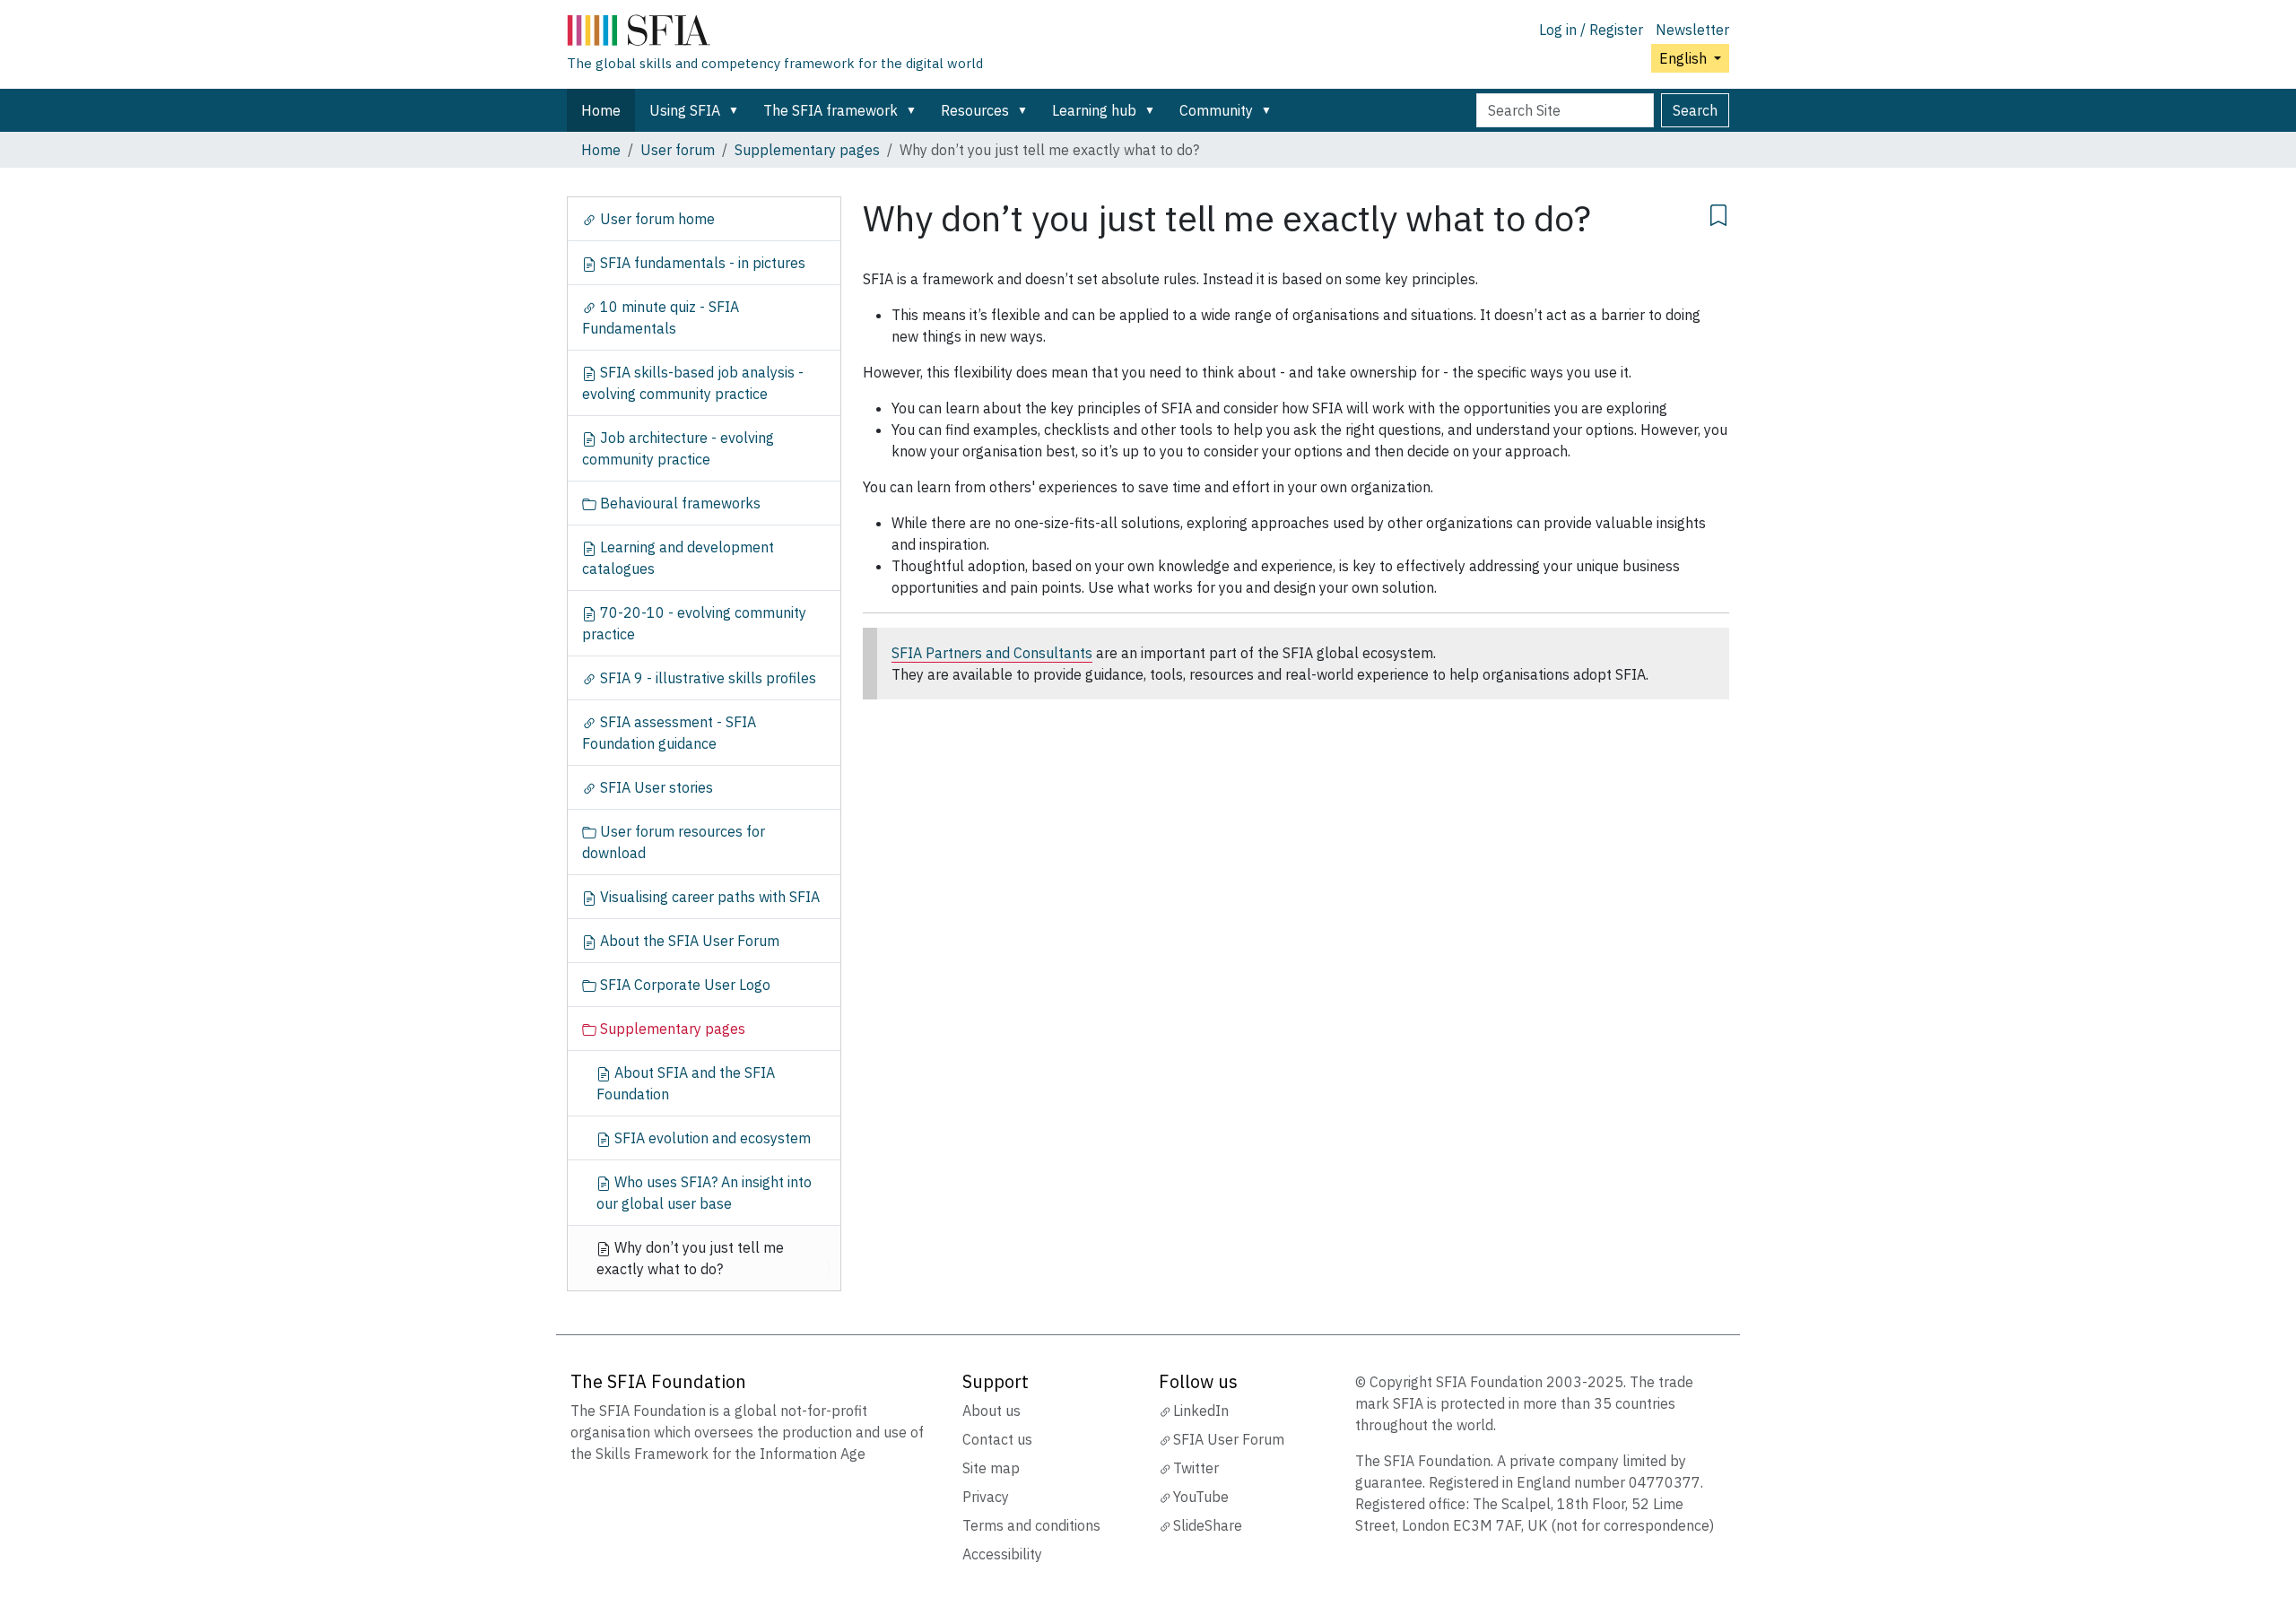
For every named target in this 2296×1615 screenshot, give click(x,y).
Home (601, 110)
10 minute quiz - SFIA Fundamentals (661, 317)
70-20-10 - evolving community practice (694, 623)
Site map (991, 1468)
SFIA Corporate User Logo (683, 985)
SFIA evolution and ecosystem (711, 1138)
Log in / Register (1591, 30)
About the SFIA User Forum (688, 941)
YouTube (1201, 1497)
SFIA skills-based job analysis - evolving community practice (693, 383)
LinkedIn (1201, 1411)
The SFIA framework (831, 110)
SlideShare (1208, 1525)
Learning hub (1094, 110)
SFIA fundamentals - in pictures (701, 263)
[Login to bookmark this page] (1718, 213)
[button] (737, 110)
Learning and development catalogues (678, 558)
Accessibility (1002, 1554)
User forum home (656, 219)
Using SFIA (685, 110)
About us (991, 1411)
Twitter (1196, 1468)
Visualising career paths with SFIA (708, 897)
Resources (975, 110)
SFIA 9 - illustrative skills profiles (706, 678)
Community (1216, 110)
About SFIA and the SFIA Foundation (686, 1083)
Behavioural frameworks (678, 503)
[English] (775, 34)
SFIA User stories (655, 787)
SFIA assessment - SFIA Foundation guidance (669, 733)
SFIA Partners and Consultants (992, 653)
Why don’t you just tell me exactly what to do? (690, 1258)
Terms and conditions (1031, 1525)
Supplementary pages (807, 150)
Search (1695, 110)
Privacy (986, 1497)
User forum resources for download (674, 842)
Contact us (997, 1439)
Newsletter (1692, 30)
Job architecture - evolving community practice (678, 448)
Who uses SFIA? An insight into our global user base (704, 1193)
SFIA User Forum (1229, 1439)
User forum (678, 150)
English (1685, 58)
